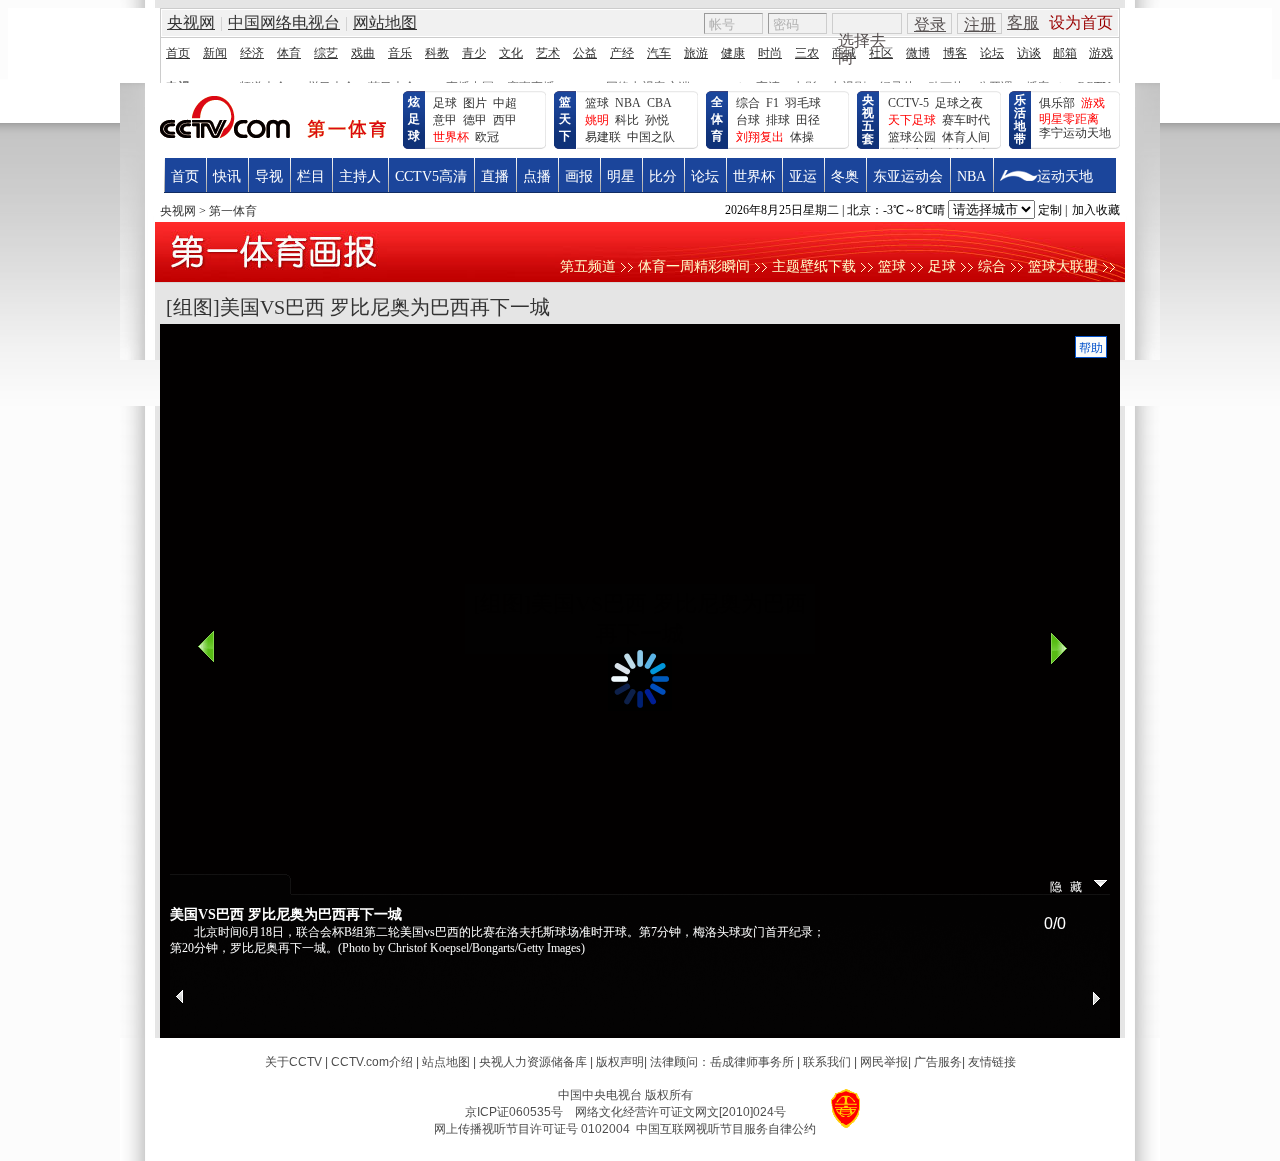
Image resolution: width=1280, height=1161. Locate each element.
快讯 (227, 176)
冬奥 (845, 176)
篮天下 (565, 119)
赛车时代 (966, 120)
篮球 (597, 103)
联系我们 (827, 1062)
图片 (475, 103)
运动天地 (1065, 176)
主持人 (360, 176)
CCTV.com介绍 (372, 1062)
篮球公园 (912, 137)
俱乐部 (1057, 103)
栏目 (311, 176)
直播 (495, 176)
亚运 (803, 176)
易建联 (603, 137)
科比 (627, 120)
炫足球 (414, 119)
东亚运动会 (908, 176)
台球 (748, 120)
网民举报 (884, 1062)
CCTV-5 (908, 103)
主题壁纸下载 (814, 266)
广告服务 (938, 1062)
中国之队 (651, 137)
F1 (772, 103)
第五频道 (588, 266)
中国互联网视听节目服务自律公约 (726, 1129)
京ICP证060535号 (514, 1112)
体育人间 (966, 137)
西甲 (505, 120)
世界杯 (754, 176)
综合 (748, 103)
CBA (659, 103)
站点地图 (446, 1062)
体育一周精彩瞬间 (694, 266)
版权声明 (620, 1062)
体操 (802, 137)
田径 (808, 120)
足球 (445, 103)
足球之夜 (959, 103)
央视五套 (868, 119)
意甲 (445, 120)
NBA (628, 103)
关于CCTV (293, 1062)
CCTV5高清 (431, 176)
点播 (537, 176)
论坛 (705, 176)
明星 (621, 176)
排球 (778, 120)
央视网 (178, 211)
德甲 (475, 120)
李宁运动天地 (1075, 133)
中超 (505, 103)
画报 (579, 176)
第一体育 (233, 211)
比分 (663, 176)
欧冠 (487, 137)
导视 (269, 176)
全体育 (717, 119)
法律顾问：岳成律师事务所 (722, 1062)
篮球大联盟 (1063, 266)
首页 (185, 176)
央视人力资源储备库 (533, 1062)
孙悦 (657, 120)
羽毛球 (803, 103)
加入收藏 (1096, 210)
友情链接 (992, 1062)
